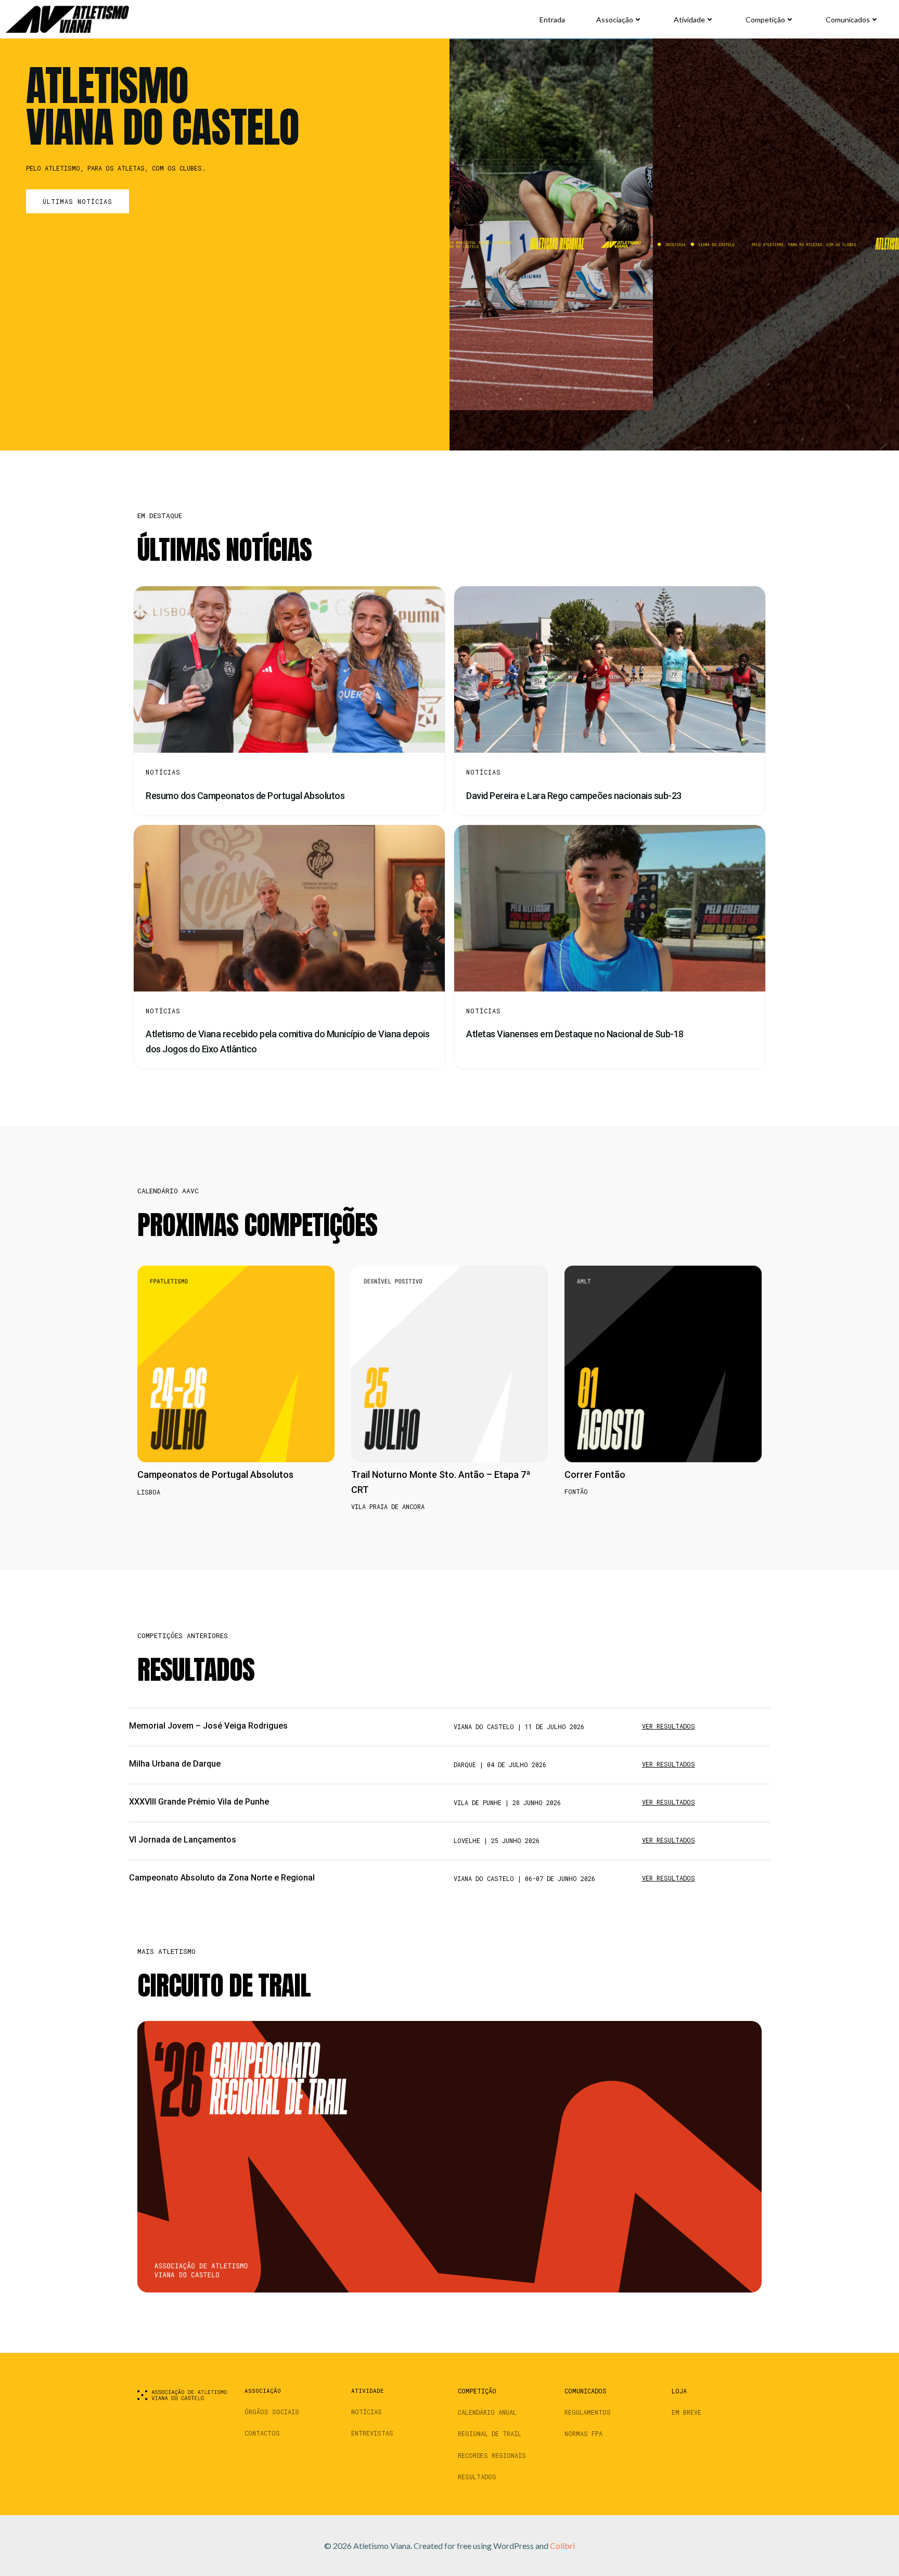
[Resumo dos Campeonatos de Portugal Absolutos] (289, 668)
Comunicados (848, 20)
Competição (765, 20)
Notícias (163, 772)
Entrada (552, 20)
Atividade (689, 20)
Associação (615, 20)
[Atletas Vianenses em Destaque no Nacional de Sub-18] (610, 907)
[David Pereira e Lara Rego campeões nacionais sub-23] (610, 668)
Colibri (562, 2546)
